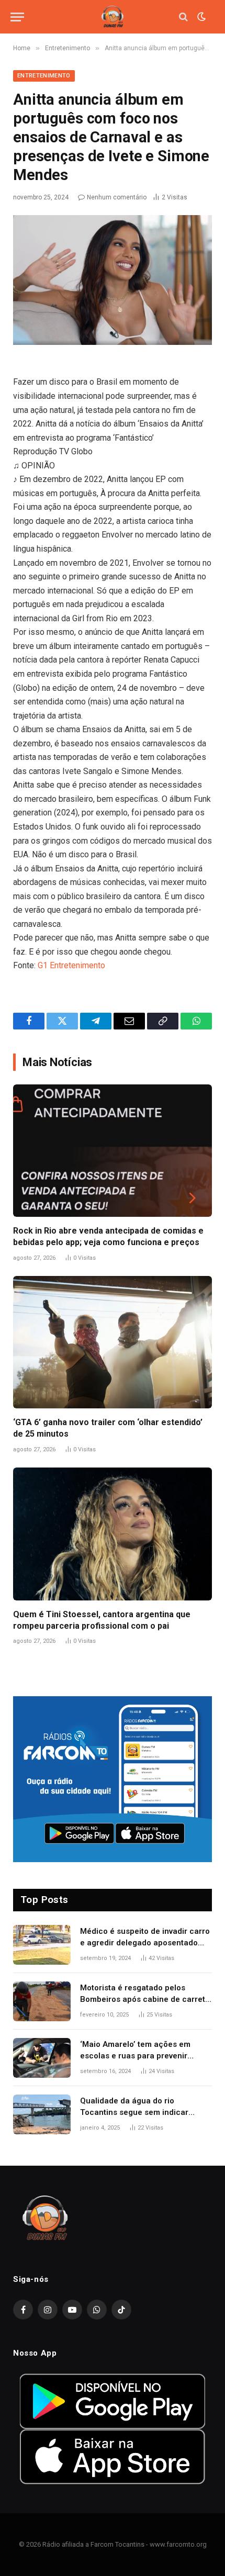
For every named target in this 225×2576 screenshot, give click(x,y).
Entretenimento (44, 76)
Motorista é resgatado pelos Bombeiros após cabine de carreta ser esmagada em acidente (145, 1999)
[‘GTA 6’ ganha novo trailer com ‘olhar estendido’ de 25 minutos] (113, 1342)
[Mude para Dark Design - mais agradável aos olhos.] (200, 17)
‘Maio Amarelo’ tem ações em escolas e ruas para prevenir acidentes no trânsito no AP (135, 2056)
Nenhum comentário (117, 197)
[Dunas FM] (113, 17)
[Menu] (17, 17)
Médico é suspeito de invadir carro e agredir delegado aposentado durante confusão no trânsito (145, 1942)
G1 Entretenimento (71, 965)
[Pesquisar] (183, 17)
